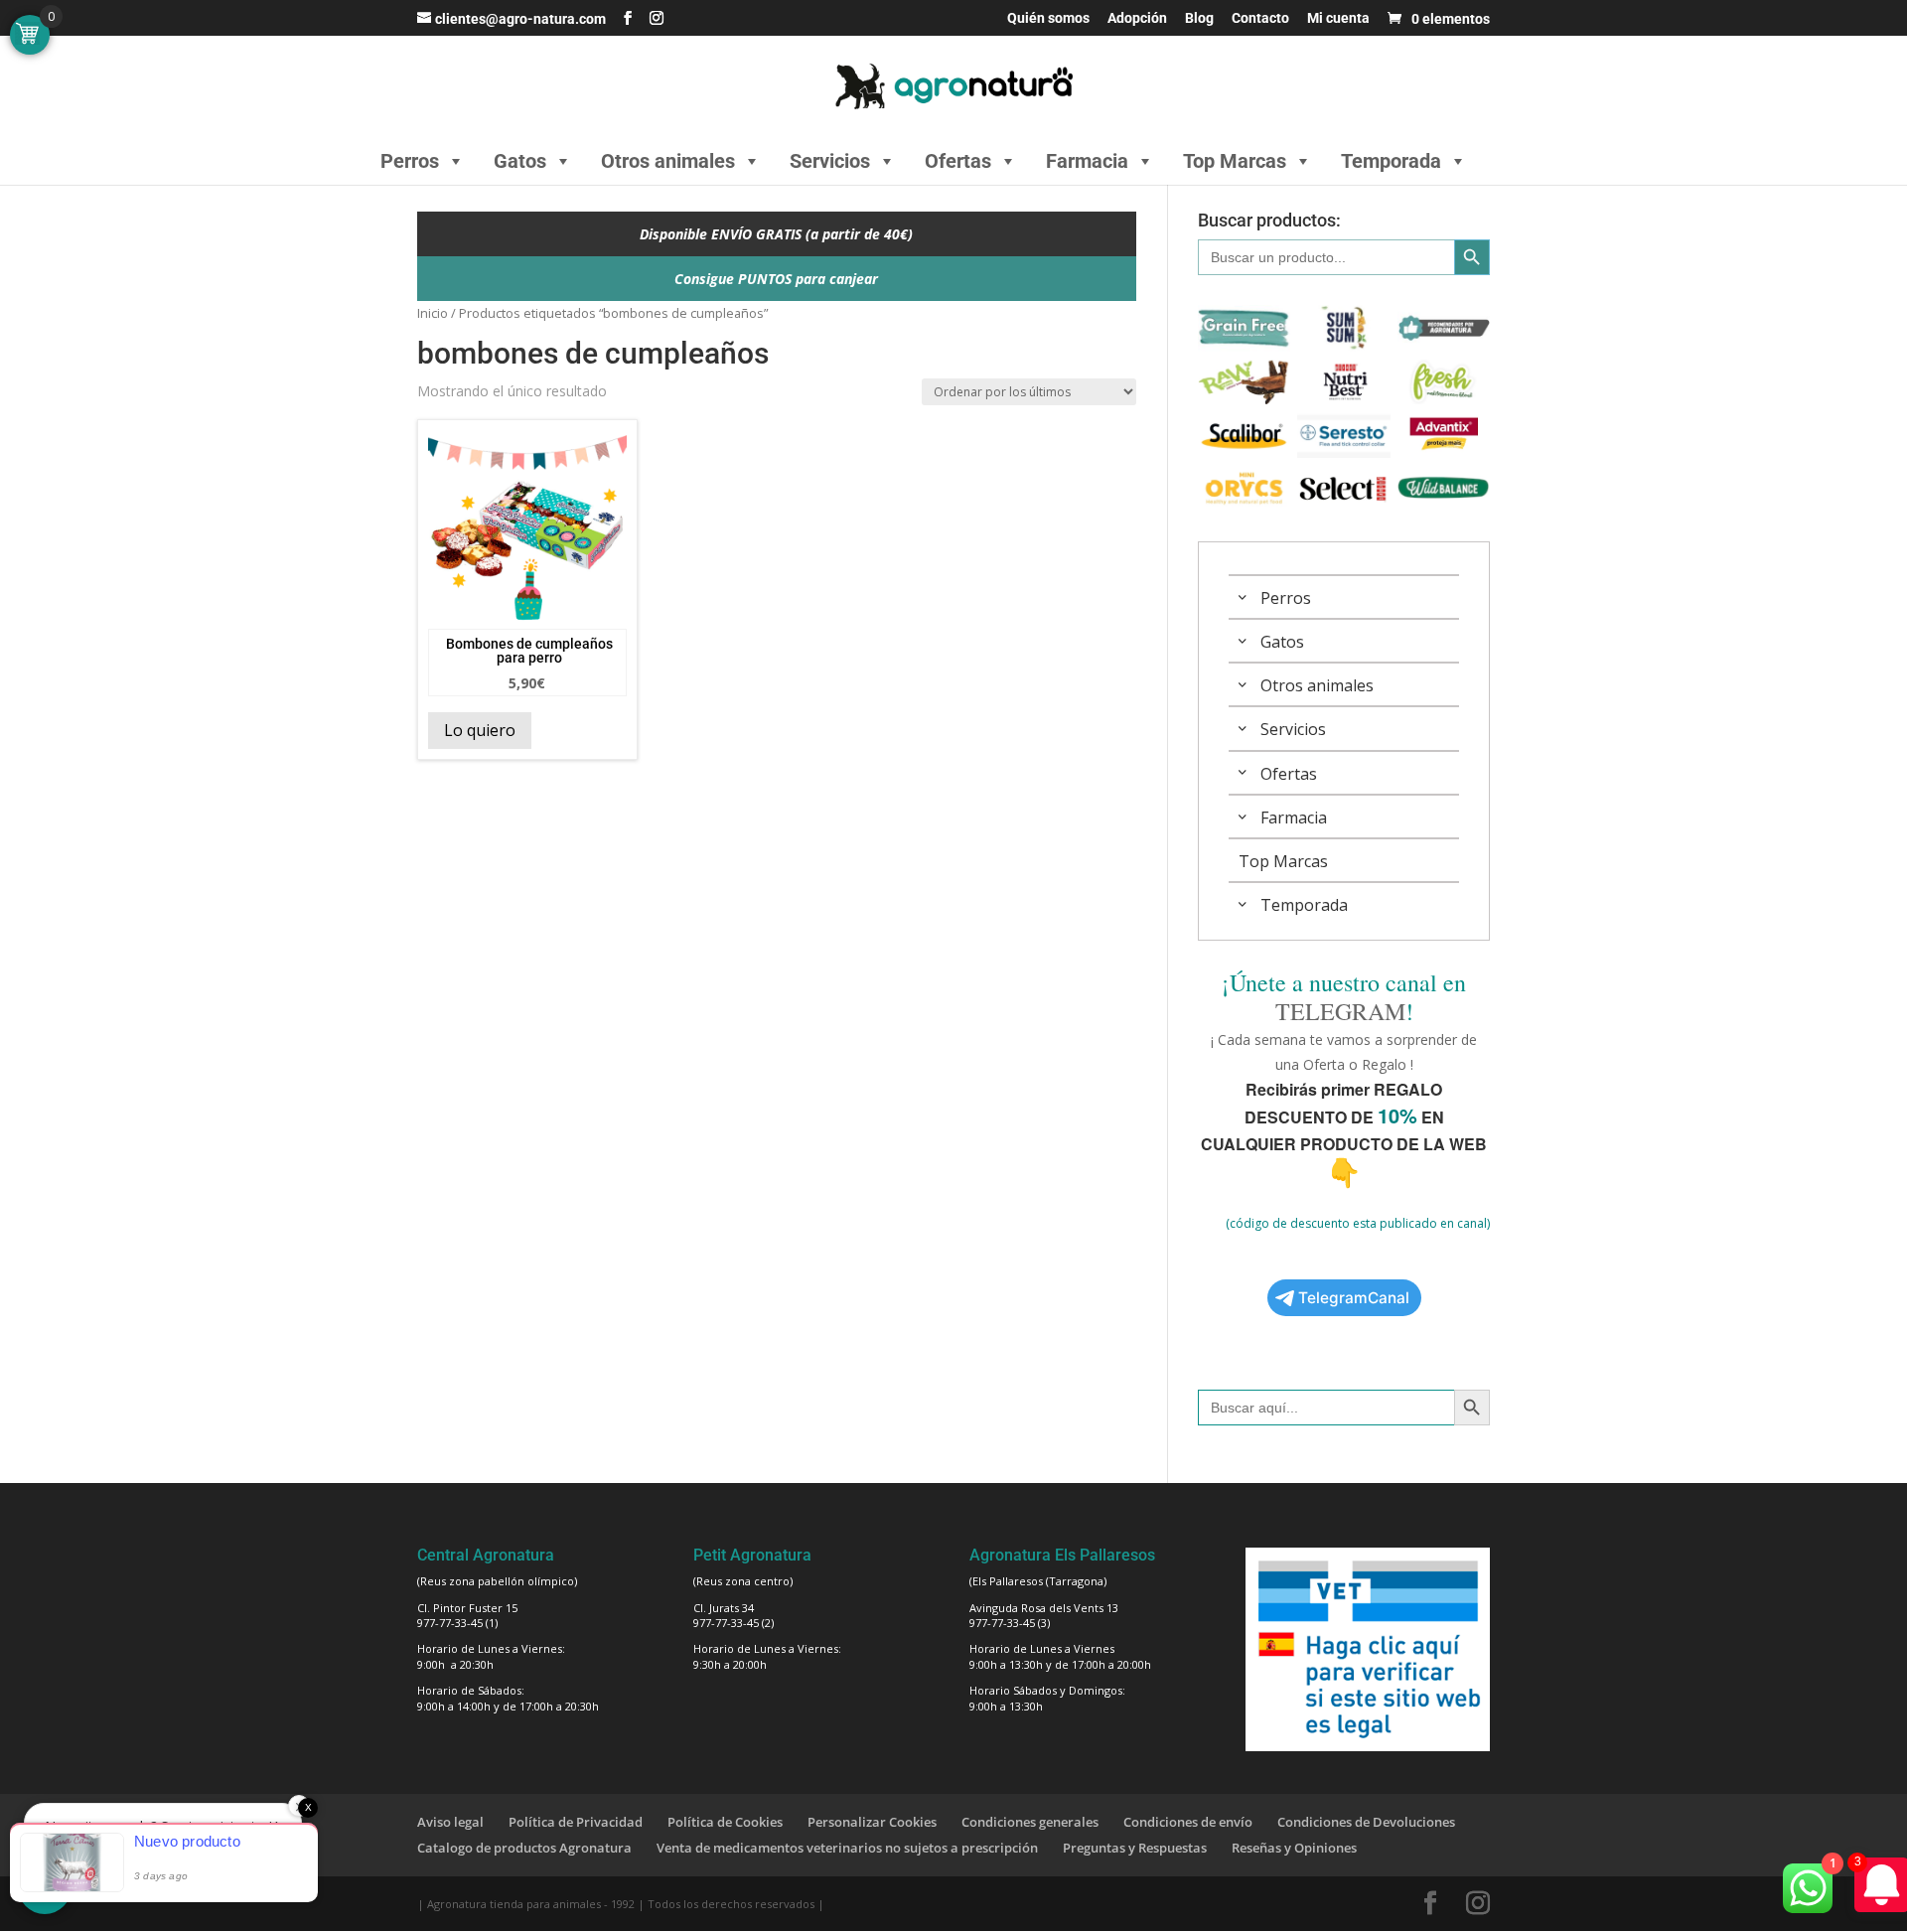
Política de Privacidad (576, 1822)
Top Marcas (1235, 161)
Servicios (830, 161)
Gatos (520, 161)
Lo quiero (480, 730)
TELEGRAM (1340, 1011)
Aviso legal (450, 1822)
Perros (410, 161)
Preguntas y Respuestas (1135, 1848)
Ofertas (958, 161)
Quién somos (1048, 18)
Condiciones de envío (1188, 1822)
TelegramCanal (1354, 1298)
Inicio (433, 313)
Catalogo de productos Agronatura (524, 1848)
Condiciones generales (1030, 1822)
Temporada (1391, 161)
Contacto (1260, 18)
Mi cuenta (1338, 18)
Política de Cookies (725, 1822)
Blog (1199, 18)
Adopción (1137, 18)
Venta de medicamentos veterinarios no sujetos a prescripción (847, 1848)
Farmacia (1087, 161)
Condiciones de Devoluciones (1366, 1822)
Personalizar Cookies (872, 1822)
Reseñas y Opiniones (1294, 1848)
